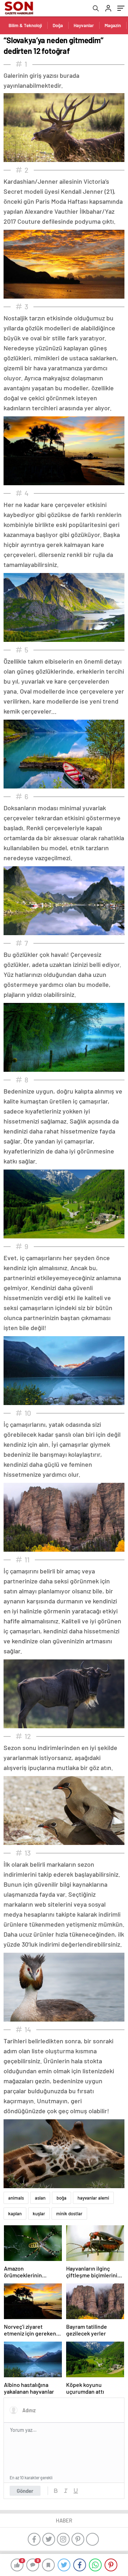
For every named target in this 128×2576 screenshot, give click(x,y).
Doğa (58, 25)
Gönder (25, 2491)
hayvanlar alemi (93, 2198)
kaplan (15, 2214)
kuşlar (39, 2214)
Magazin (113, 25)
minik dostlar (69, 2214)
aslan (40, 2198)
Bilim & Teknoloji (25, 25)
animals (16, 2198)
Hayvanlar (84, 25)
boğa (62, 2198)
